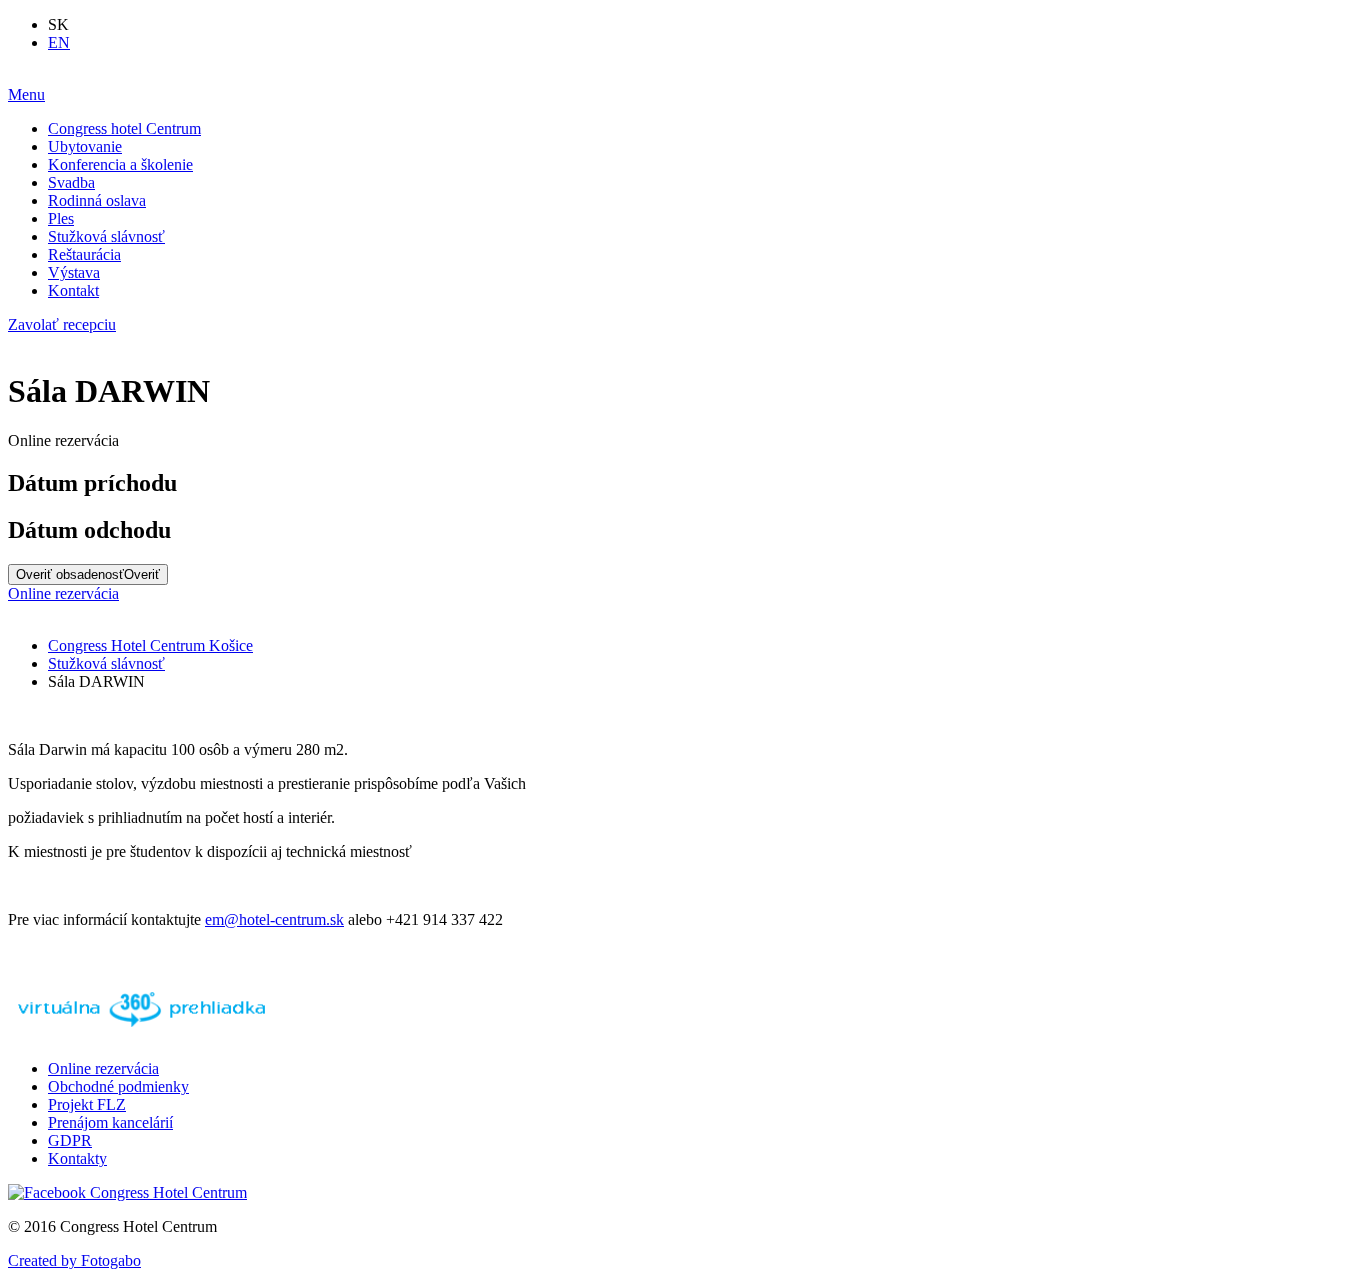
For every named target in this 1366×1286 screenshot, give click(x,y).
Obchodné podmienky (118, 1086)
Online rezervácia (63, 593)
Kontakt (73, 290)
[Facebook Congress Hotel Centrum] (127, 1192)
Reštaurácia (84, 254)
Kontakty (77, 1158)
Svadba (71, 182)
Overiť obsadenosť (88, 574)
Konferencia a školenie (120, 164)
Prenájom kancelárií (110, 1122)
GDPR (70, 1140)
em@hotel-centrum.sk (274, 919)
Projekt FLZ (87, 1104)
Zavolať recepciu (62, 324)
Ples (61, 218)
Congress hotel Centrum (124, 128)
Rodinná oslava (97, 200)
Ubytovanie (85, 146)
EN (59, 42)
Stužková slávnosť (106, 236)
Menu (26, 94)
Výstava (74, 272)
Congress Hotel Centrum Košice (150, 645)
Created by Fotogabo (74, 1260)
